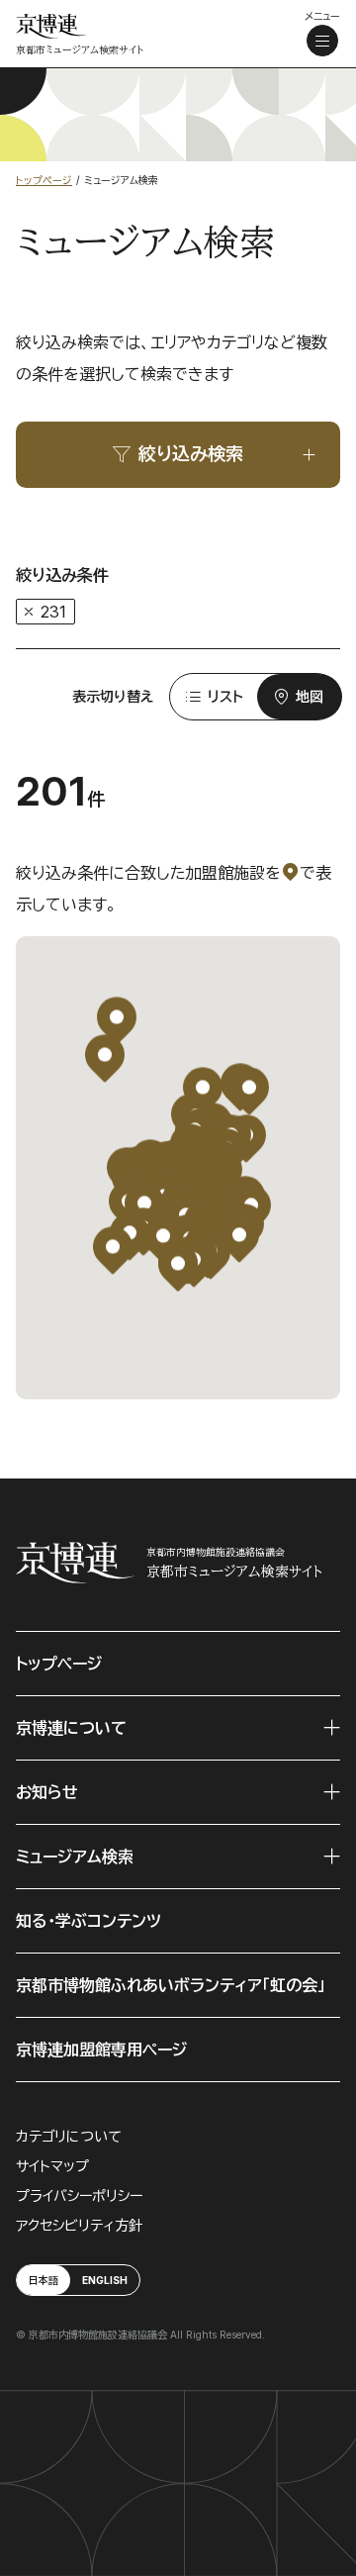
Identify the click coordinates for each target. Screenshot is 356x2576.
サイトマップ (52, 2166)
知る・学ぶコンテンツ (89, 1921)
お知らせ (47, 1792)
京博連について (71, 1728)
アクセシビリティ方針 (79, 2225)
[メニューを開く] (322, 41)
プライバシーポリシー (79, 2195)
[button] (178, 1267)
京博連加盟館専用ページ (101, 2050)
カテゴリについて (69, 2136)
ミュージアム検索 (75, 1857)
